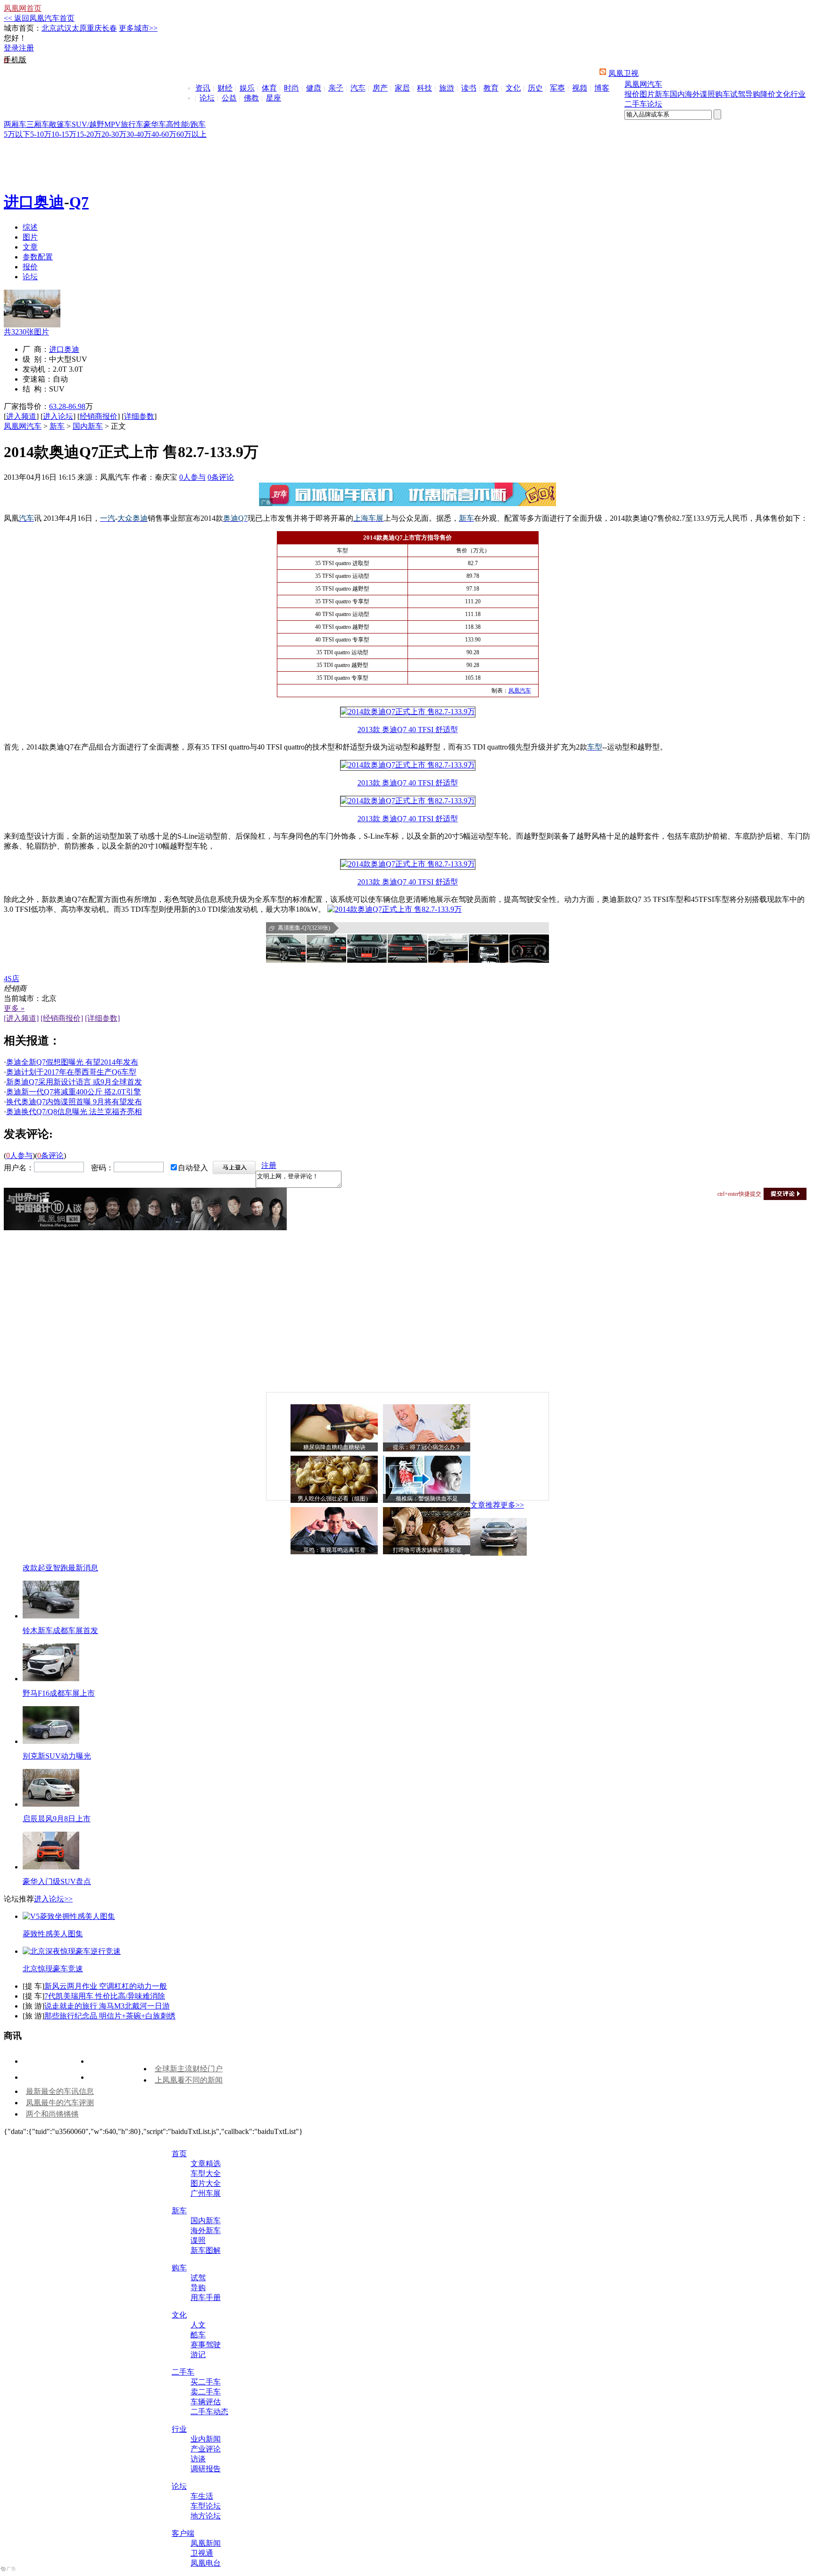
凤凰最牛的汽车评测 (60, 2103)
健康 (314, 88)
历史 (535, 88)
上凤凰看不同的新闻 (189, 2080)
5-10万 (41, 134)
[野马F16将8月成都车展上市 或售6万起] (51, 1679)
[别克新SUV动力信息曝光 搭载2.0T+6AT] (51, 1741)
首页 (179, 2154)
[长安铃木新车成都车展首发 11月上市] (51, 1616)
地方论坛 (206, 2516)
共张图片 (26, 332)
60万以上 (191, 134)
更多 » (14, 1008)
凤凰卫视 (624, 73)
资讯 (203, 88)
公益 (229, 98)
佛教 (251, 98)
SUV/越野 (88, 124)
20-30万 (114, 134)
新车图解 (206, 2250)
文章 (30, 247)
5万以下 (17, 134)
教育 (491, 88)
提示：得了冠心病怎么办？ (427, 1447)
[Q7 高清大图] (286, 949)
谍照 (707, 94)
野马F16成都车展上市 (59, 1693)
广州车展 (206, 2193)
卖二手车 (206, 2392)
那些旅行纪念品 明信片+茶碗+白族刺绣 (110, 2016)
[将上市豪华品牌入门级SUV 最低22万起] (51, 1867)
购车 (723, 94)
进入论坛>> (53, 1899)
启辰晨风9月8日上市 (57, 1819)
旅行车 (132, 124)
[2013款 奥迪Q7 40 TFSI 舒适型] (408, 712)
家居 (402, 88)
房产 (380, 88)
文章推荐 (485, 1505)
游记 (198, 2355)
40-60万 (164, 134)
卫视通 (202, 2553)
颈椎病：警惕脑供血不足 (427, 1499)
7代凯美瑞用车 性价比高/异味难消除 (105, 1996)
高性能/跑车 (186, 124)
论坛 (207, 98)
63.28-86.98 (67, 406)
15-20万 (89, 134)
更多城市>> (138, 28)
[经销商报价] (62, 1018)
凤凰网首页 (23, 8)
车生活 (202, 2496)
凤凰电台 (206, 2563)
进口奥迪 (34, 202)
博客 (602, 88)
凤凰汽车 (520, 691)
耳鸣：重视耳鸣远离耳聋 (334, 1550)
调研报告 (206, 2469)
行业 (798, 94)
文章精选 (206, 2163)
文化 (513, 88)
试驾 (738, 94)
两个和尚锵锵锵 (52, 2114)
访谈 (198, 2459)
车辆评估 (206, 2402)
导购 (753, 94)
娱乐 (247, 88)
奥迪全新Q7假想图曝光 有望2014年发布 (72, 1062)
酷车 (198, 2335)
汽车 (358, 88)
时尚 (291, 88)
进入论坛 (58, 416)
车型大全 (206, 2173)
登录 (11, 48)
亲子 (336, 88)
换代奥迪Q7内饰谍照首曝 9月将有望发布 (74, 1102)
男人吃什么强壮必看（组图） (334, 1499)
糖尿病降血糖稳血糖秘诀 (334, 1447)
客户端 (183, 2533)
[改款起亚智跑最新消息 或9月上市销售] (499, 1553)
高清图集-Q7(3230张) (304, 928)
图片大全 (206, 2183)
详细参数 (139, 416)
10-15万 (64, 134)
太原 (79, 28)
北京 (49, 28)
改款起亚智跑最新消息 (60, 1568)
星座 (274, 98)
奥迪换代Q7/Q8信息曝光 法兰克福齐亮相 (74, 1112)
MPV (112, 124)
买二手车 (206, 2382)
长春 (109, 28)
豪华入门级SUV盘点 (57, 1881)
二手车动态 (209, 2412)
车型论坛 (206, 2506)
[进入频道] (21, 1018)
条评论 (221, 477)
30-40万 (139, 134)
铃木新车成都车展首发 (60, 1630)
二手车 (636, 104)
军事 (557, 88)
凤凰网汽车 (643, 84)
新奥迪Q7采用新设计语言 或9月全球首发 (74, 1082)
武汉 (64, 28)
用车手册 (206, 2297)
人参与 (192, 477)
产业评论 (206, 2449)
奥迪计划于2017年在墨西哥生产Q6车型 (71, 1072)
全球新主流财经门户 (189, 2069)
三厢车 (38, 124)
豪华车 (155, 124)
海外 (692, 94)
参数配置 (38, 257)
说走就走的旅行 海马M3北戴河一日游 (107, 2006)
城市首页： (23, 28)
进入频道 (21, 416)
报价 (632, 94)
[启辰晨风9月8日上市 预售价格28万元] (51, 1804)
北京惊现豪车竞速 (53, 1969)
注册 (26, 48)
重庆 (94, 28)
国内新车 (88, 426)
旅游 (447, 88)
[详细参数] (102, 1018)
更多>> (512, 1505)
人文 (198, 2325)
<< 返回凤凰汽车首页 (39, 18)
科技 (424, 88)
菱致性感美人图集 (53, 1934)
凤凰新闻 (206, 2543)
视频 (580, 88)
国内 (677, 94)
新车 (662, 94)
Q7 (79, 202)
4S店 (12, 979)
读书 (469, 88)
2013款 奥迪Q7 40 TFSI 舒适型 (408, 729)
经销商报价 (99, 416)
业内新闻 (206, 2439)
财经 (225, 88)
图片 (647, 94)
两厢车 (15, 124)
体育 (269, 88)
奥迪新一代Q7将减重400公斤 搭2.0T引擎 (74, 1092)
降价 (768, 94)
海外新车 (206, 2230)
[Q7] (32, 325)
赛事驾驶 (206, 2345)
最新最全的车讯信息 (60, 2091)
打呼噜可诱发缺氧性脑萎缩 (427, 1550)
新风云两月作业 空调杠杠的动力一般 (106, 1986)
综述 (30, 227)
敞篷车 (60, 124)
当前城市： (23, 998)
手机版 (15, 60)
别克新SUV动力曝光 (57, 1756)
